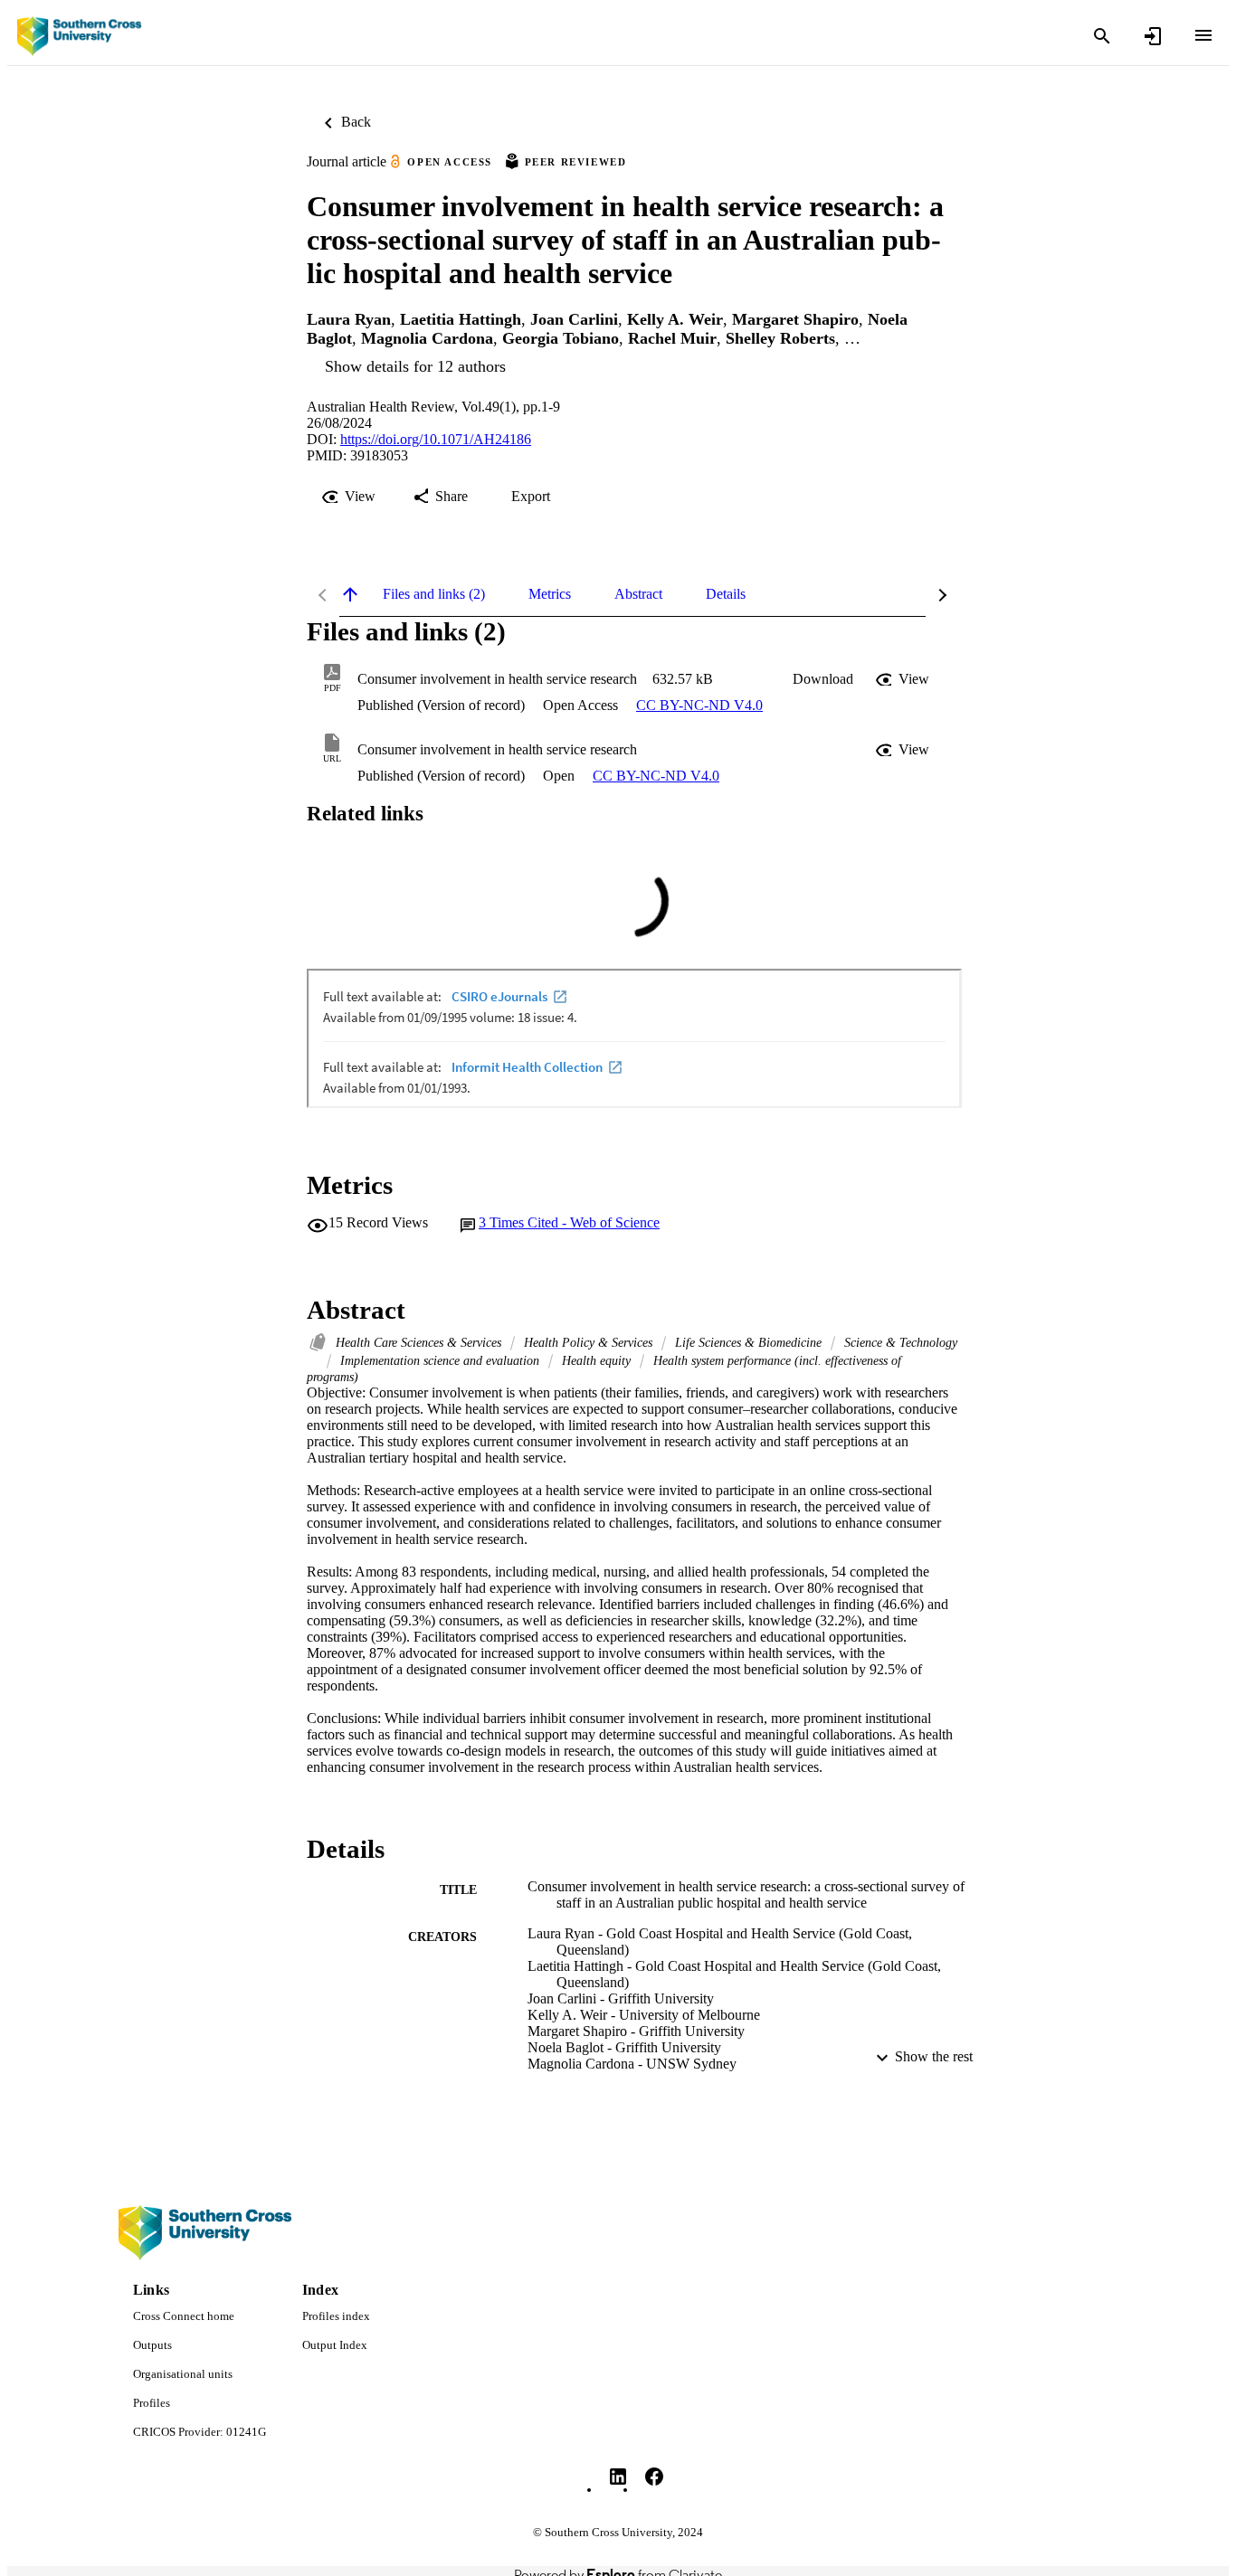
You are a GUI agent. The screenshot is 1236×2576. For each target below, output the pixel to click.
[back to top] (350, 594)
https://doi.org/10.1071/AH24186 (436, 439)
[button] (823, 679)
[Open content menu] (1203, 35)
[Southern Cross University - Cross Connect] (79, 37)
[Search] (1102, 36)
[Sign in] (1153, 36)
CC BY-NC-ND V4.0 (699, 705)
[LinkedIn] (618, 2477)
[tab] (434, 594)
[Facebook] (654, 2477)
